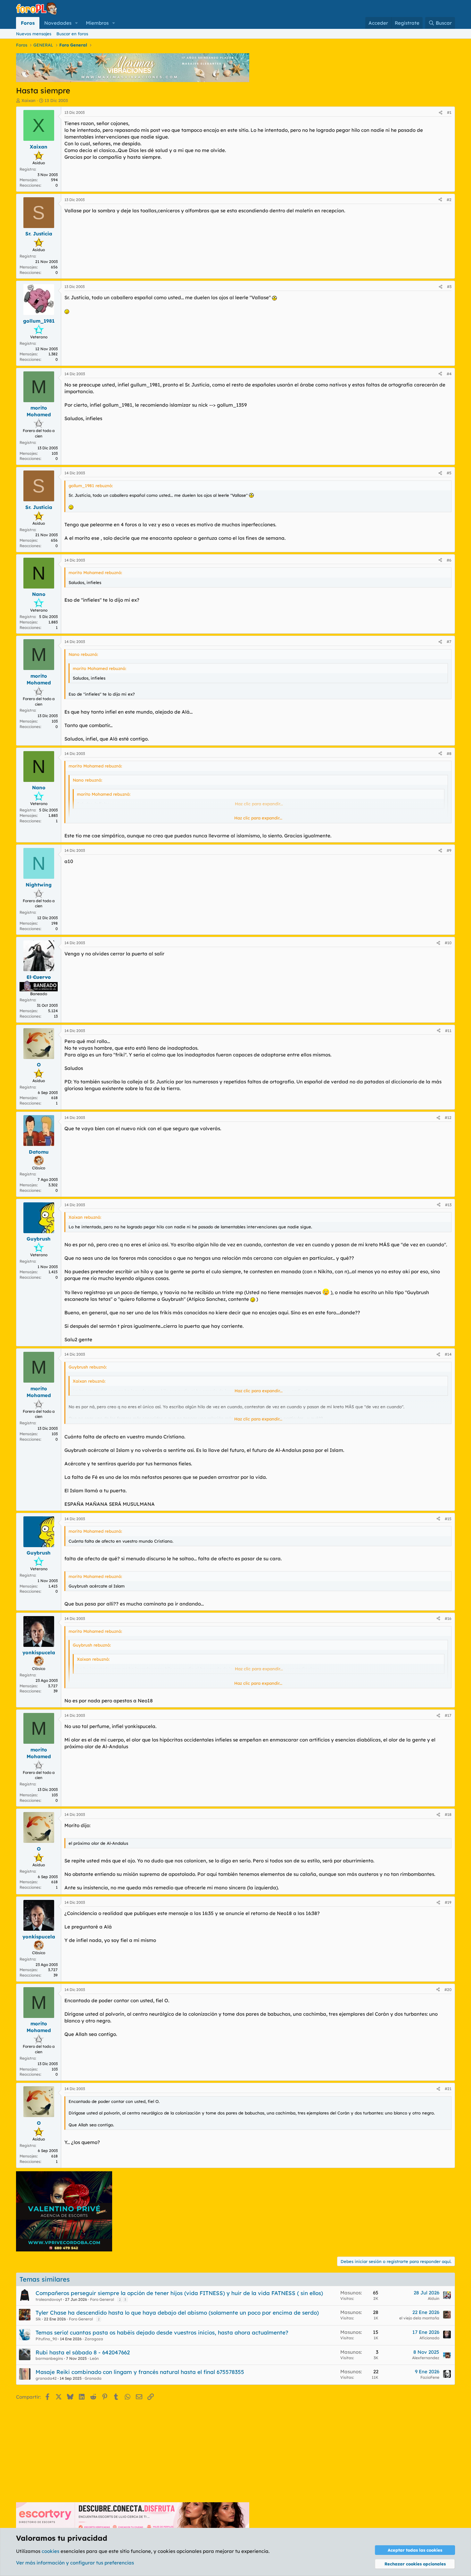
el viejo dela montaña (419, 2318)
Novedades (58, 23)
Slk (38, 2319)
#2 (449, 200)
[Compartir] (441, 113)
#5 (449, 473)
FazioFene (430, 2377)
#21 (448, 2089)
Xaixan (29, 100)
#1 (449, 112)
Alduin (434, 2298)
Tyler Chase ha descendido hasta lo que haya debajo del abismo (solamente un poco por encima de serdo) (177, 2313)
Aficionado (429, 2338)
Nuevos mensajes (34, 34)
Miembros (97, 23)
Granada (93, 2378)
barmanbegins (49, 2358)
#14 (448, 1354)
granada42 (46, 2378)
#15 (448, 1519)
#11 (448, 1031)
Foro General (102, 2299)
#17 (448, 1715)
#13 (448, 1205)
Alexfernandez (426, 2358)
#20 (448, 1990)
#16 (448, 1618)
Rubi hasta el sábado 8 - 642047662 (83, 2352)
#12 (448, 1118)
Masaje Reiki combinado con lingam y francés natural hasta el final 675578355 (140, 2372)
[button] (77, 23)
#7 (449, 642)
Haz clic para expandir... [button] (258, 818)
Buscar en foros (72, 34)
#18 (448, 1814)
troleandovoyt (49, 2299)
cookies (50, 2551)
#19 (448, 1902)
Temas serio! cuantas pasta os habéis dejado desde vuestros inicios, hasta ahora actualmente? (162, 2332)
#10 (448, 943)
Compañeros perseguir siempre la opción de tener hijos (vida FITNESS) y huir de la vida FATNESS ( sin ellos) (179, 2293)
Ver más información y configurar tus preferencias (75, 2563)
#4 (449, 374)
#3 (449, 287)
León (94, 2358)
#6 (449, 560)
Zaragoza (94, 2339)
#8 (449, 754)
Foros (28, 23)
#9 (449, 850)
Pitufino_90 (46, 2339)
